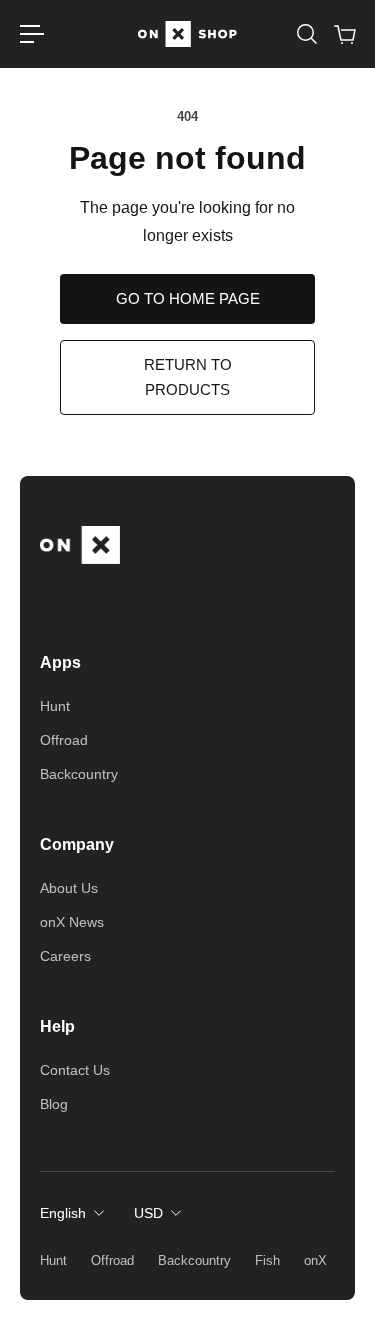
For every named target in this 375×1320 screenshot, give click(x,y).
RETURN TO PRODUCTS (188, 376)
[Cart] (344, 34)
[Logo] (188, 34)
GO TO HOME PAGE (188, 298)
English (63, 1213)
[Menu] (32, 34)
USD (148, 1213)
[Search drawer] (306, 34)
